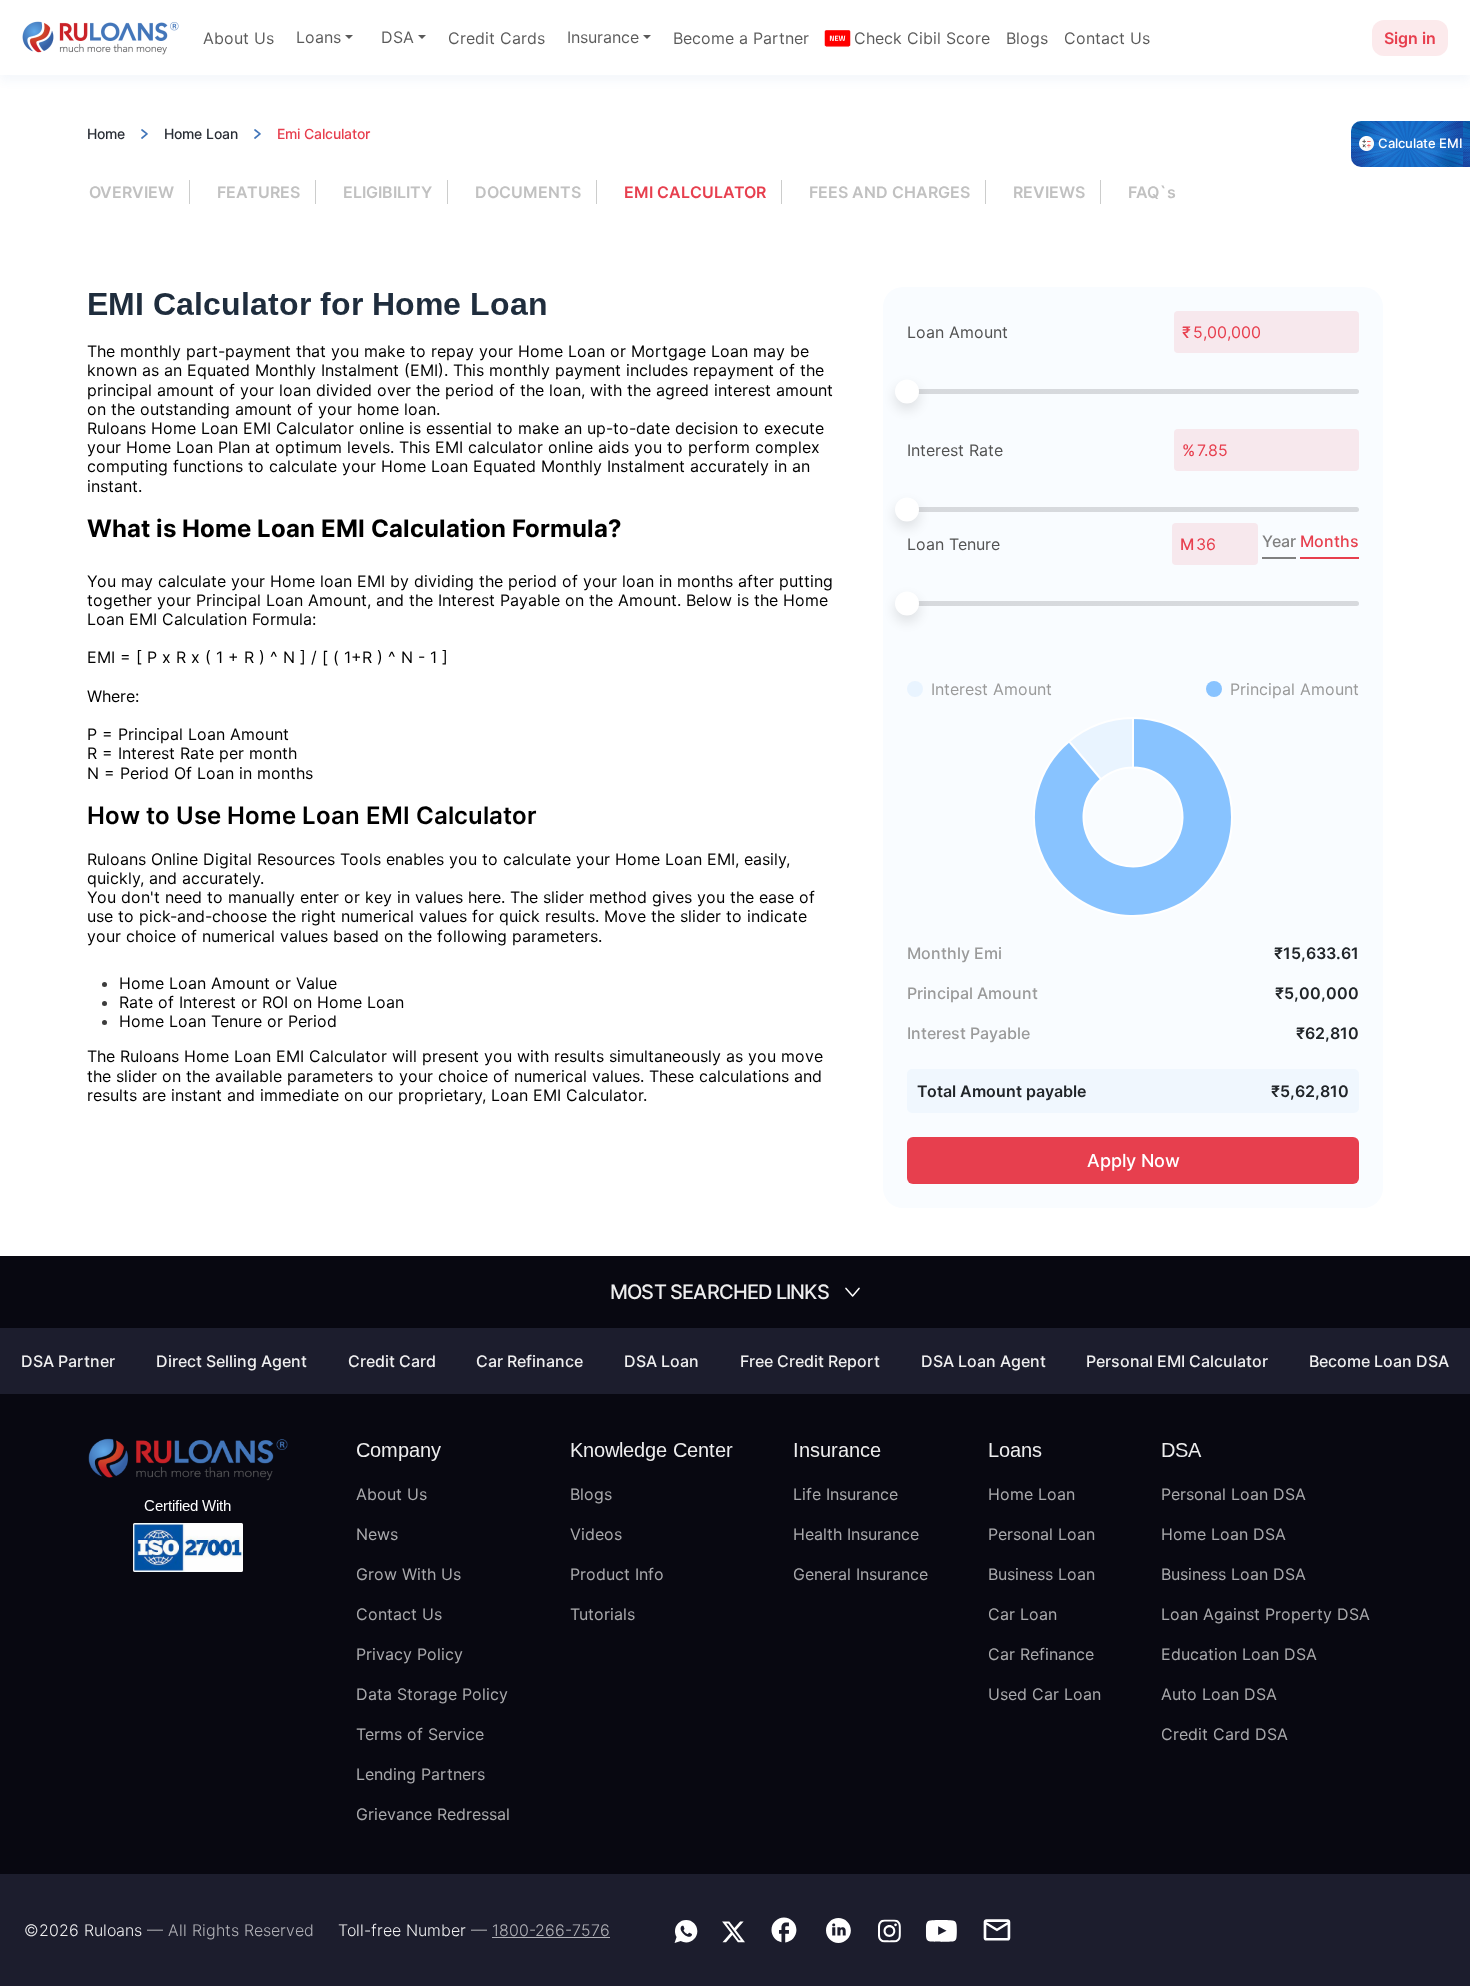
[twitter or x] (733, 1929)
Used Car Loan (1044, 1694)
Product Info (617, 1574)
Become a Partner (741, 38)
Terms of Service (420, 1734)
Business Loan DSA (1233, 1574)
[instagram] (889, 1929)
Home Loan (201, 133)
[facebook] (784, 1928)
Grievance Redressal (433, 1814)
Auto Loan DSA (1219, 1694)
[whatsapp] (686, 1929)
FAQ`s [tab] (1152, 192)
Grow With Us (408, 1574)
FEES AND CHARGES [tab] (889, 192)
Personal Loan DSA (1233, 1494)
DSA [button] (397, 37)
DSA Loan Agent (983, 1361)
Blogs (1027, 38)
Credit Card (392, 1361)
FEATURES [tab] (258, 192)
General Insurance (860, 1574)
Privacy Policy (409, 1654)
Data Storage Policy (432, 1694)
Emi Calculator (323, 133)
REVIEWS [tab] (1049, 192)
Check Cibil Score (922, 38)
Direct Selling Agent (231, 1361)
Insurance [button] (603, 37)
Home (106, 133)
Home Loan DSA (1223, 1534)
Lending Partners (420, 1774)
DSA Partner (68, 1361)
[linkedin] (838, 1928)
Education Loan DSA (1239, 1654)
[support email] (997, 1928)
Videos (596, 1534)
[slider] (907, 391)
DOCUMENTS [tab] (528, 192)
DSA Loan (661, 1361)
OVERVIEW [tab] (131, 192)
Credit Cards (496, 38)
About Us (238, 38)
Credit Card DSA (1224, 1734)
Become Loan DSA (1379, 1361)
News (377, 1534)
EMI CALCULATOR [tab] (695, 192)
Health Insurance (856, 1534)
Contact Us (1107, 38)
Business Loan (1041, 1574)
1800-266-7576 (551, 1930)
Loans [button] (318, 37)
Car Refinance (529, 1361)
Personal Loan (1041, 1534)
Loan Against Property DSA (1265, 1614)
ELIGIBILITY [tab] (387, 192)
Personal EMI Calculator (1177, 1361)
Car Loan (1022, 1614)
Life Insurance (845, 1494)
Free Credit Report (810, 1361)
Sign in (1410, 38)
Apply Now (1133, 1160)
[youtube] (941, 1929)
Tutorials (602, 1614)
